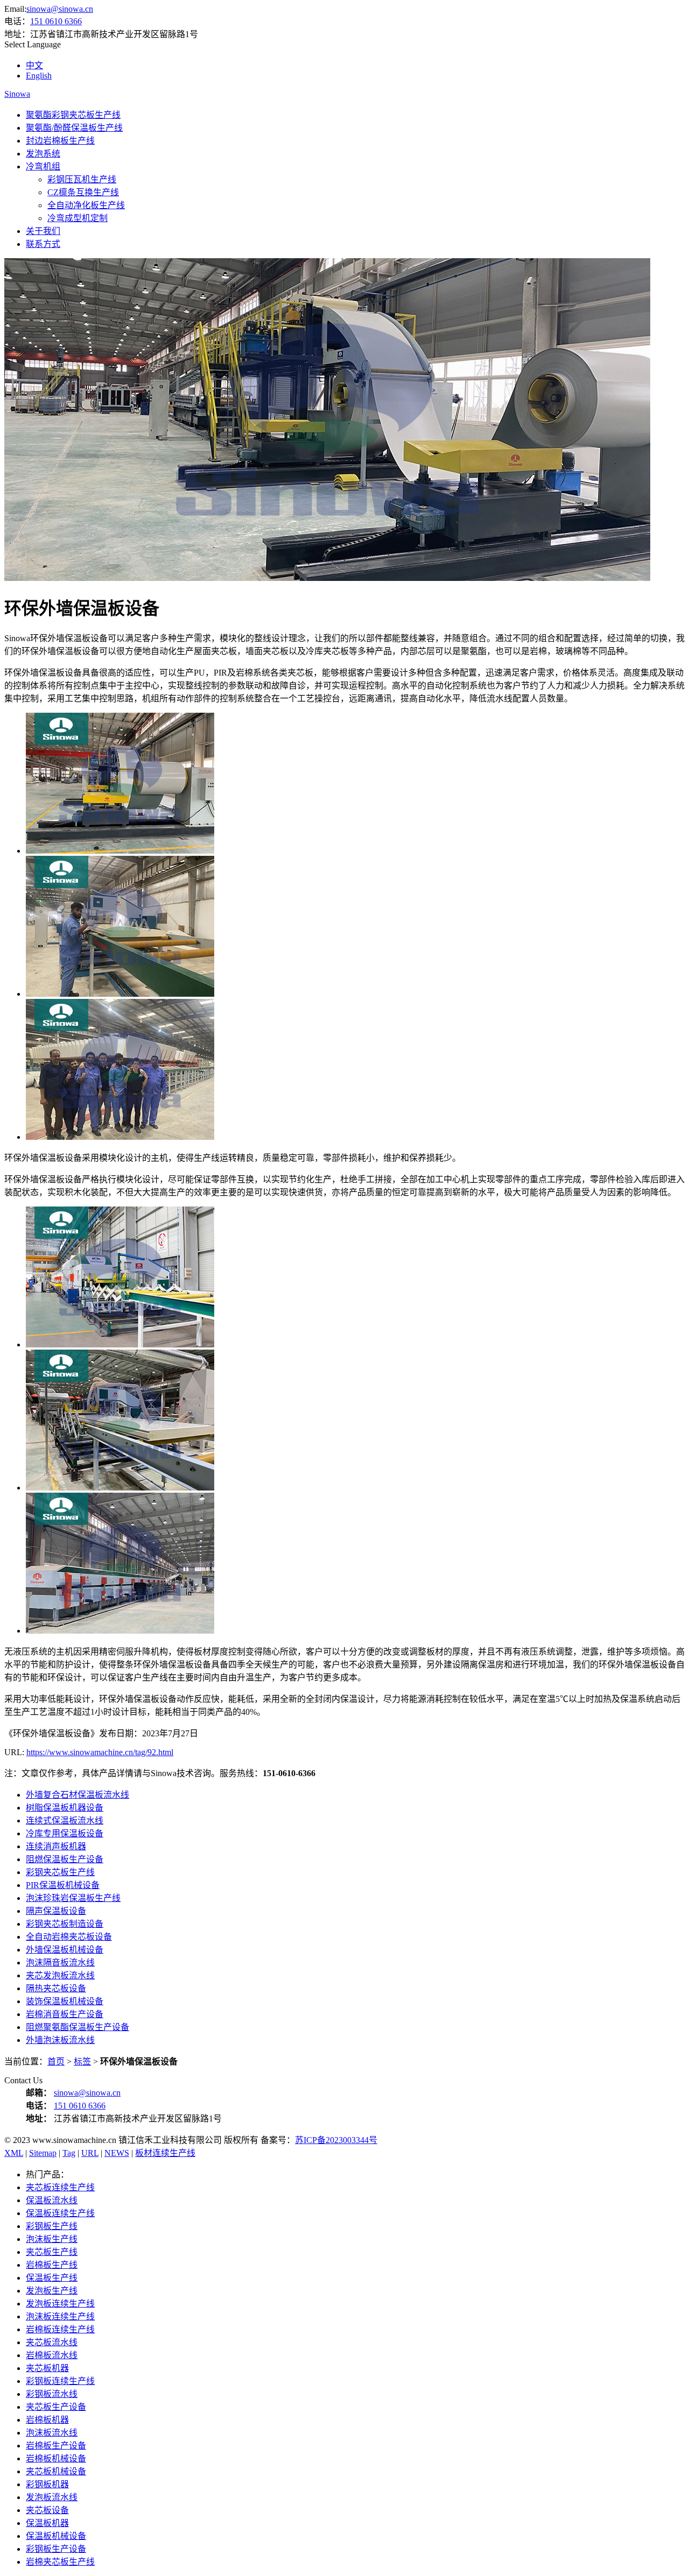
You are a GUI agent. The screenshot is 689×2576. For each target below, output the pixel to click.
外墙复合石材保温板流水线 (78, 1795)
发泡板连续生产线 (60, 2304)
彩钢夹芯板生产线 (60, 1872)
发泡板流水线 (52, 2497)
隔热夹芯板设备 (56, 1988)
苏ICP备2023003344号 (336, 2140)
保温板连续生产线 (60, 2213)
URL (90, 2153)
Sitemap (43, 2153)
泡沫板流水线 (52, 2433)
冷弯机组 (43, 166)
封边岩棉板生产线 (60, 141)
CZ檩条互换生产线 (83, 192)
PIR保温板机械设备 (63, 1885)
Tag (69, 2153)
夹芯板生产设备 (56, 2407)
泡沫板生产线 (52, 2239)
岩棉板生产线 (52, 2265)
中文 (34, 65)
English (39, 76)
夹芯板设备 (47, 2510)
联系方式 (43, 244)
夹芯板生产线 (52, 2252)
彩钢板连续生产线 (60, 2381)
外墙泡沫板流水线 (60, 2040)
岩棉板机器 (47, 2420)
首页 (56, 2061)
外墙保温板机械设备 (65, 1950)
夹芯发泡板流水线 (60, 1975)
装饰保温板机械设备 (65, 2001)
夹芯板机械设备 (56, 2471)
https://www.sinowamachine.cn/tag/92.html (100, 1752)
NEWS (117, 2153)
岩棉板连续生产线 (60, 2329)
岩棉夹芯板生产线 (60, 2562)
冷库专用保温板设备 (65, 1833)
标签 (82, 2061)
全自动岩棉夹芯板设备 (69, 1937)
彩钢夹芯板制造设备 (65, 1924)
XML (14, 2153)
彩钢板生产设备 (56, 2549)
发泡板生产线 (52, 2291)
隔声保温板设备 (56, 1911)
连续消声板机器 (56, 1846)
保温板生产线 (52, 2278)
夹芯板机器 (47, 2368)
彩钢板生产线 (52, 2226)
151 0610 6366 (56, 21)
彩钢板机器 (47, 2484)
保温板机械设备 (56, 2536)
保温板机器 (47, 2523)
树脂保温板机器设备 (65, 1808)
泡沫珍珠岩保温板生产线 (73, 1898)
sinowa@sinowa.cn (60, 9)
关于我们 (43, 231)
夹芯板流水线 (52, 2342)
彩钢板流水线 (52, 2394)
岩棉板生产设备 (56, 2446)
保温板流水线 (52, 2200)
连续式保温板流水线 (65, 1821)
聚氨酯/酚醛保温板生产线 (74, 128)
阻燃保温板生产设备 (65, 1859)
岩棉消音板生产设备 (65, 2014)
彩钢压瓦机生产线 (82, 179)
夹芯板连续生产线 (60, 2187)
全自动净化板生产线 (86, 205)
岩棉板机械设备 (56, 2458)
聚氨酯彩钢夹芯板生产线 (73, 115)
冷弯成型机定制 (78, 218)
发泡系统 (43, 154)
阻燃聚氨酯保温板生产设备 (78, 2027)
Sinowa (17, 94)
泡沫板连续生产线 (60, 2316)
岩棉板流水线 (52, 2355)
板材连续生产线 (165, 2153)
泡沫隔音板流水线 (60, 1963)
